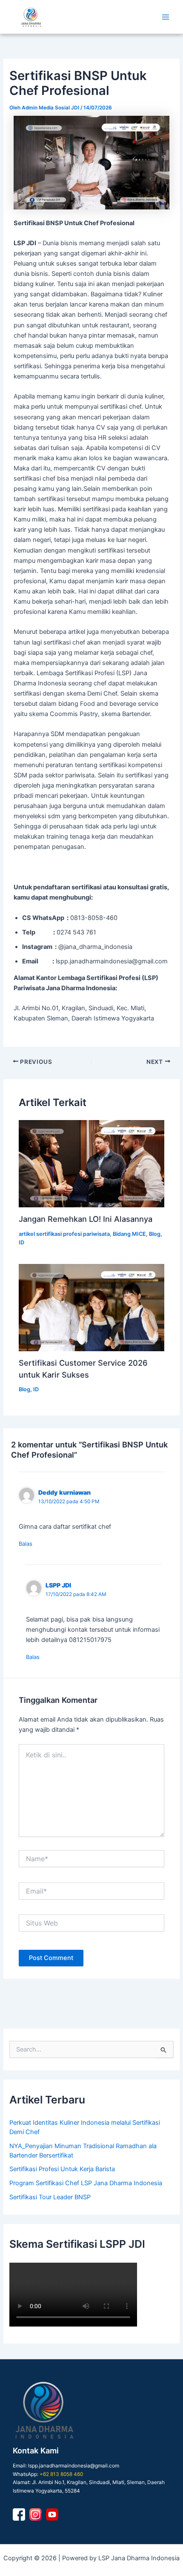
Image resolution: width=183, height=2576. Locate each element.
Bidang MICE (129, 1234)
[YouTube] (52, 2514)
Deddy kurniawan (64, 1492)
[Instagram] (36, 2514)
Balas (26, 1544)
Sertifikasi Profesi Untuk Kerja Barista (62, 2169)
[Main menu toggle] (166, 17)
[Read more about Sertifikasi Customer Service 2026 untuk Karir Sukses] (91, 1308)
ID (21, 1242)
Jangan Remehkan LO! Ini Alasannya (86, 1219)
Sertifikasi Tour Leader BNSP (50, 2197)
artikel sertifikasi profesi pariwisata (64, 1234)
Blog (155, 1234)
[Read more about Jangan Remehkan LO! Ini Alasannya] (91, 1164)
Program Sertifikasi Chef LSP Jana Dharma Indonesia (86, 2183)
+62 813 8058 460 (61, 2474)
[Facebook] (19, 2514)
